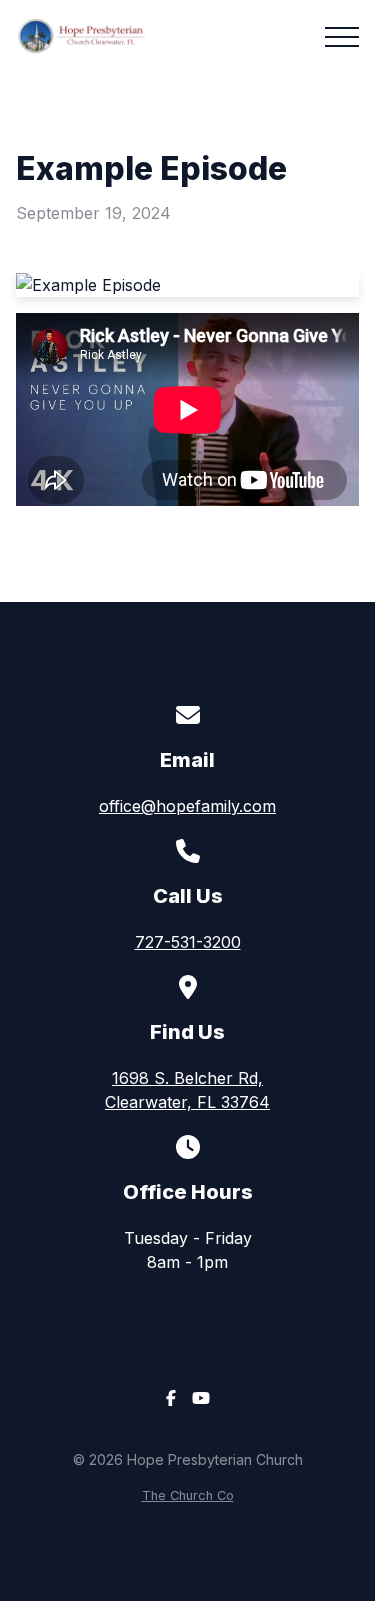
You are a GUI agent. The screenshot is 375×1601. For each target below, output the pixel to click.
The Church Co (188, 1495)
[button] (342, 37)
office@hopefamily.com (187, 806)
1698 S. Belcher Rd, (187, 1090)
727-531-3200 (188, 942)
